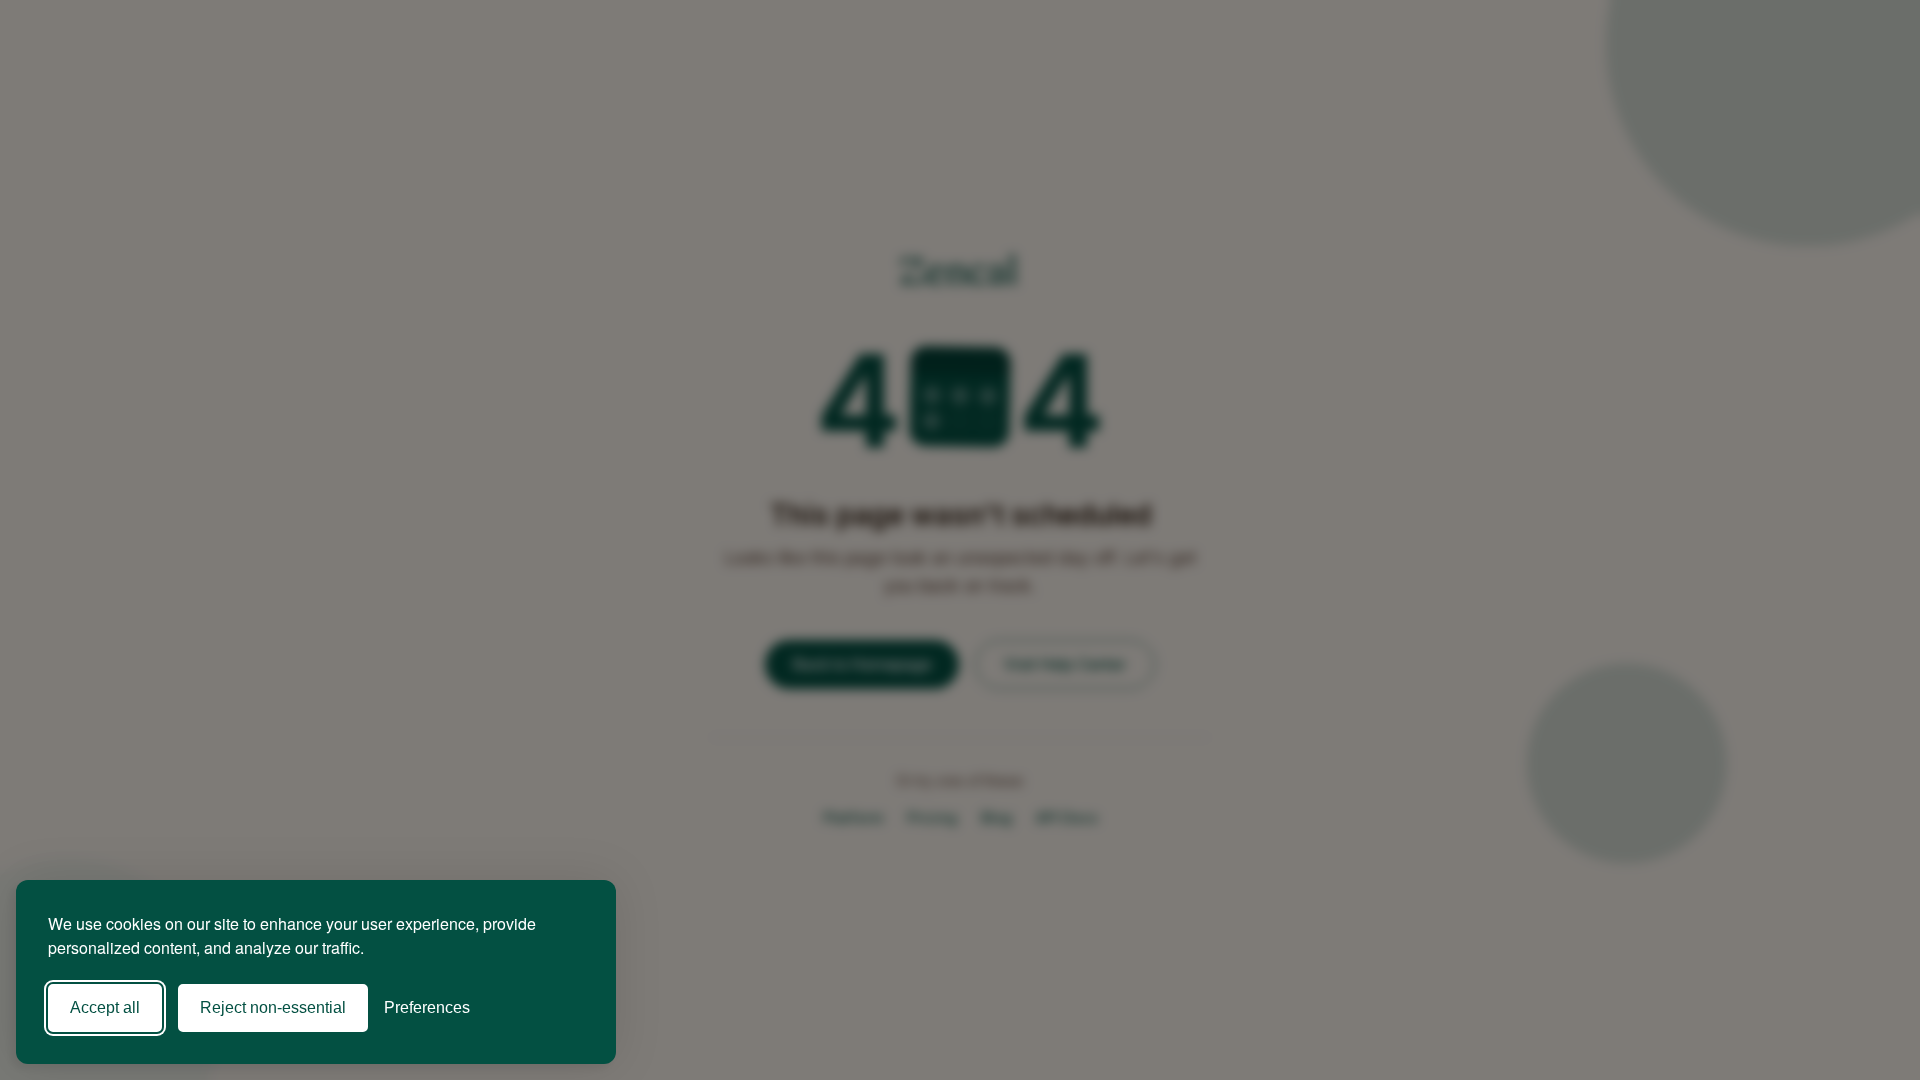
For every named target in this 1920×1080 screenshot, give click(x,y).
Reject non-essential (273, 1007)
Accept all (105, 1007)
